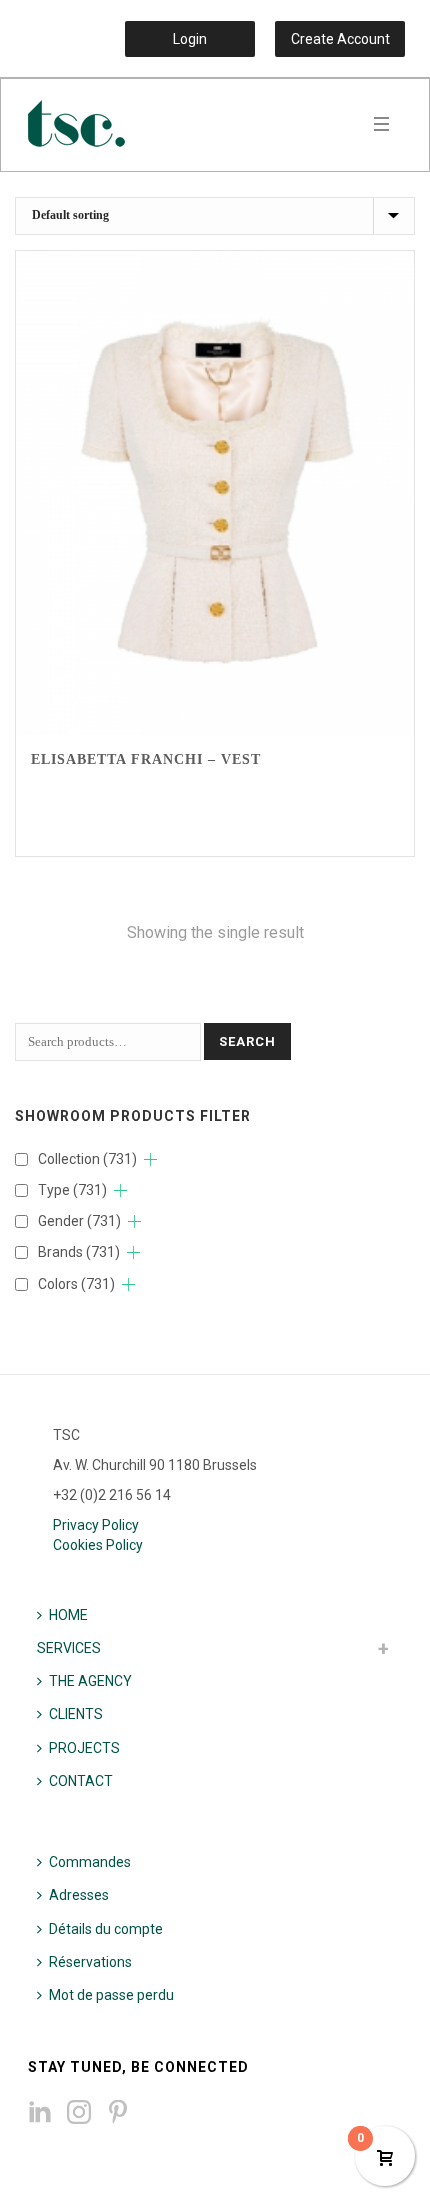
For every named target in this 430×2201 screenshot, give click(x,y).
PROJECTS (84, 1748)
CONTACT (81, 1781)
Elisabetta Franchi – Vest (146, 759)
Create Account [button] (340, 39)
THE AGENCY (90, 1681)
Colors (76, 1284)
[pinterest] (118, 2113)
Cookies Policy (98, 1545)
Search (247, 1041)
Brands (79, 1252)
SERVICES (69, 1648)
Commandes (90, 1862)
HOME (68, 1615)
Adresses (79, 1895)
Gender (79, 1221)
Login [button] (190, 39)
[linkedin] (40, 2113)
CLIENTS (76, 1714)
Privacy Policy (96, 1525)
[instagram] (79, 2113)
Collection (87, 1159)
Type (72, 1190)
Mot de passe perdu (111, 1995)
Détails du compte (106, 1929)
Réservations (90, 1962)
